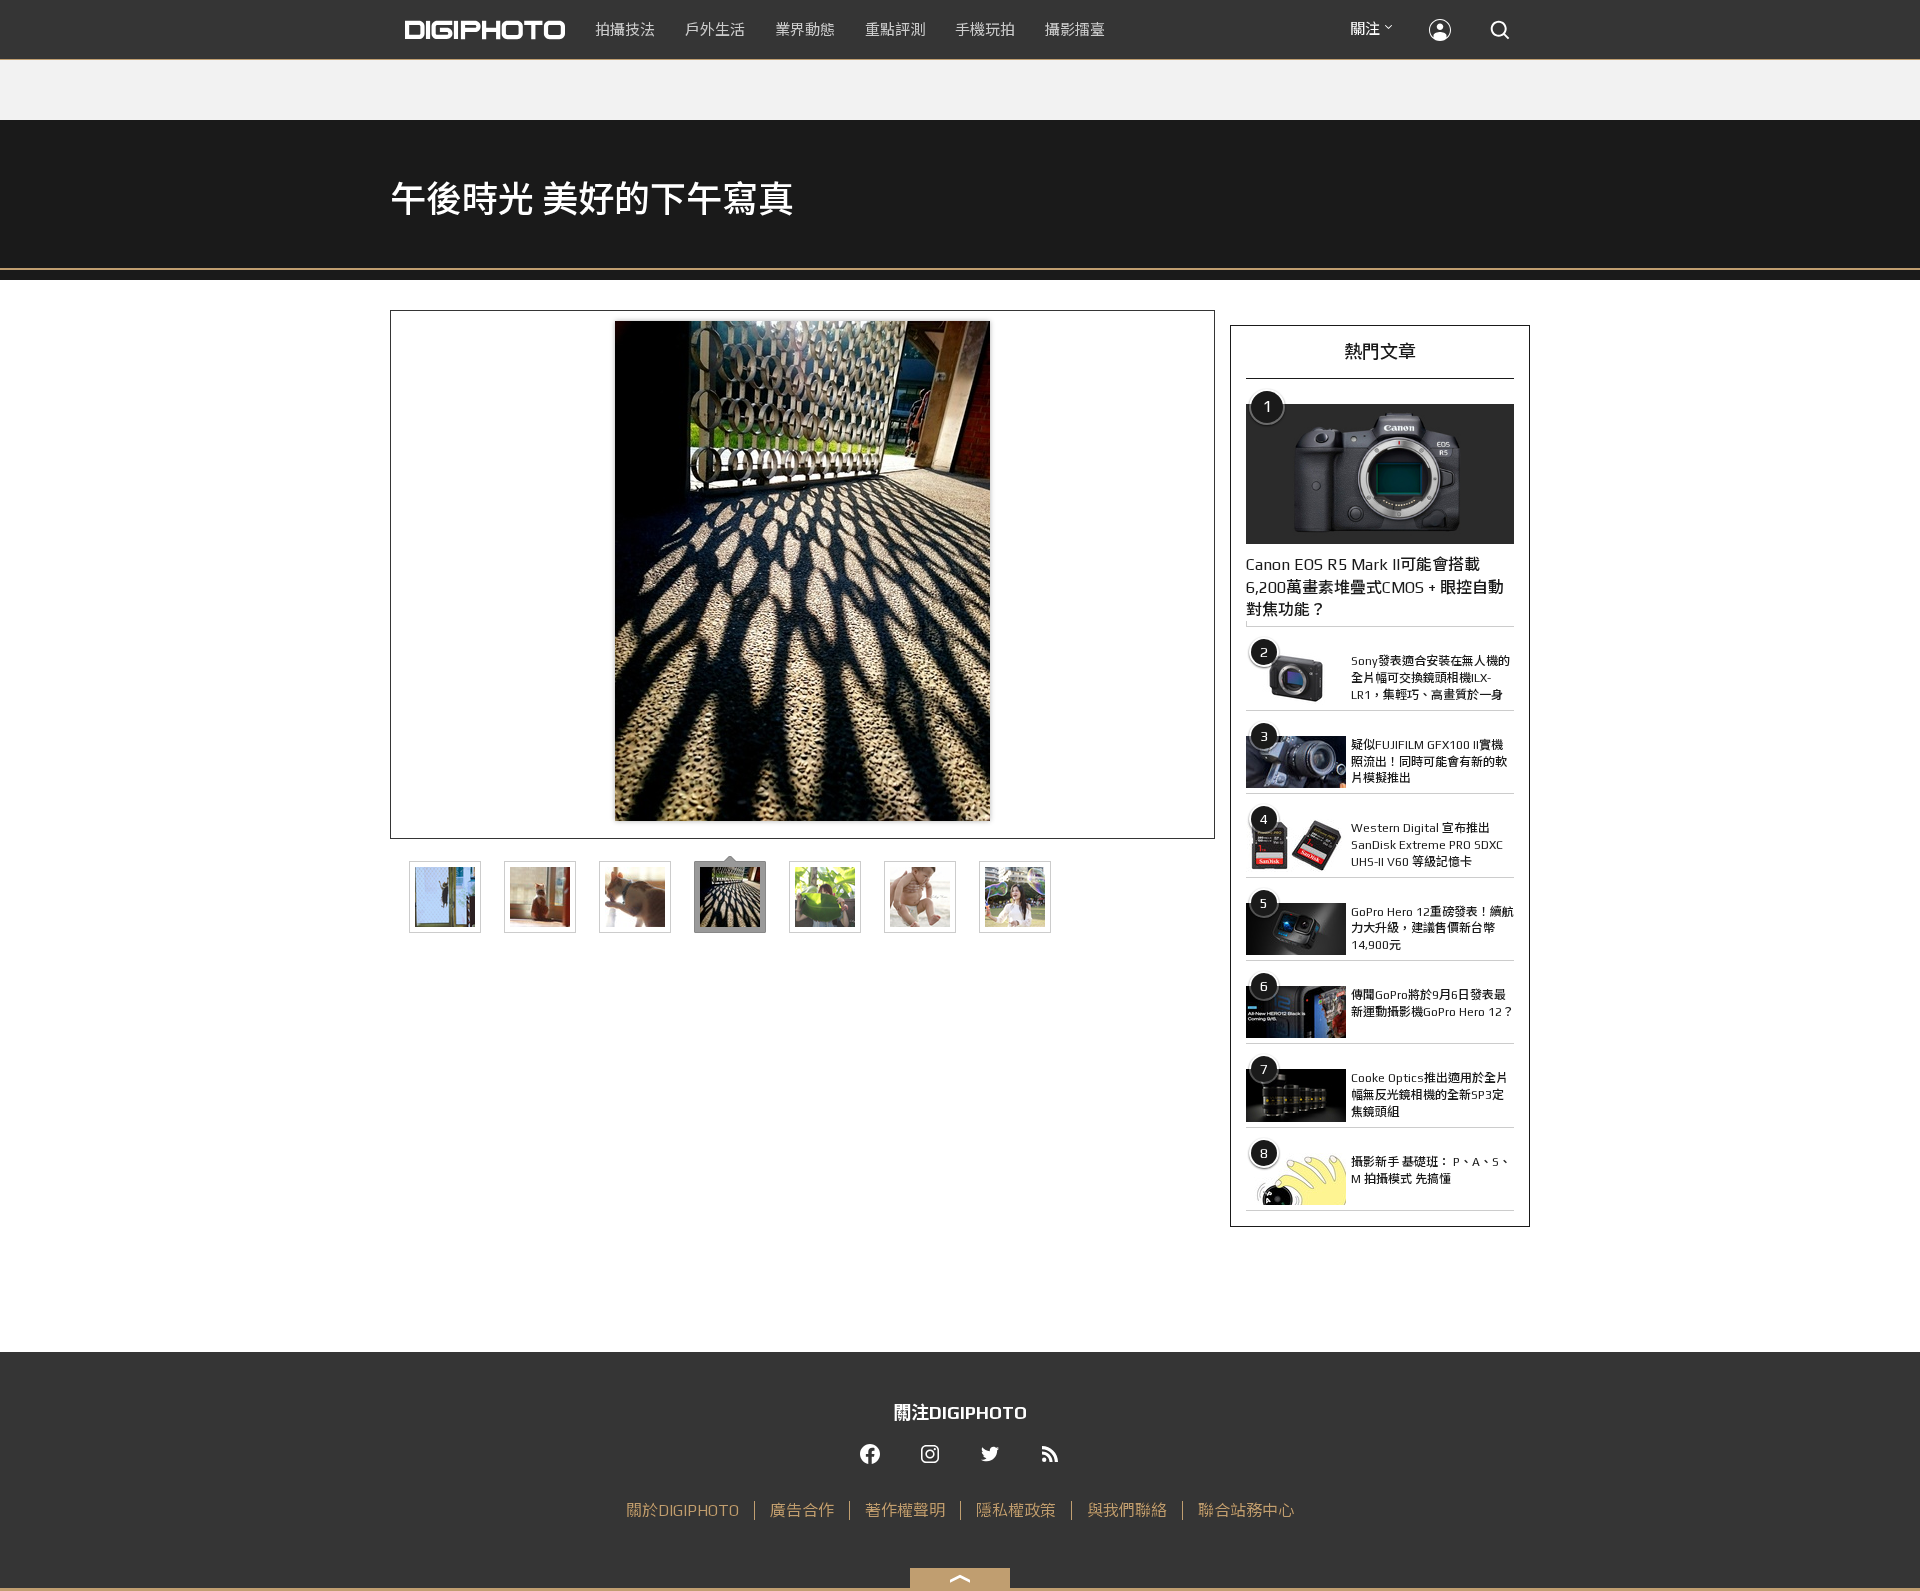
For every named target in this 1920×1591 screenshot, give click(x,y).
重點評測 (895, 29)
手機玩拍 (985, 29)
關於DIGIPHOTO (682, 1510)
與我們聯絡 (1127, 1510)
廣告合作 (802, 1510)
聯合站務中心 (1246, 1510)
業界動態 (805, 29)
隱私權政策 (1016, 1510)
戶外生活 (715, 29)
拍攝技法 (625, 29)
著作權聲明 (905, 1510)
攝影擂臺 (1075, 29)
